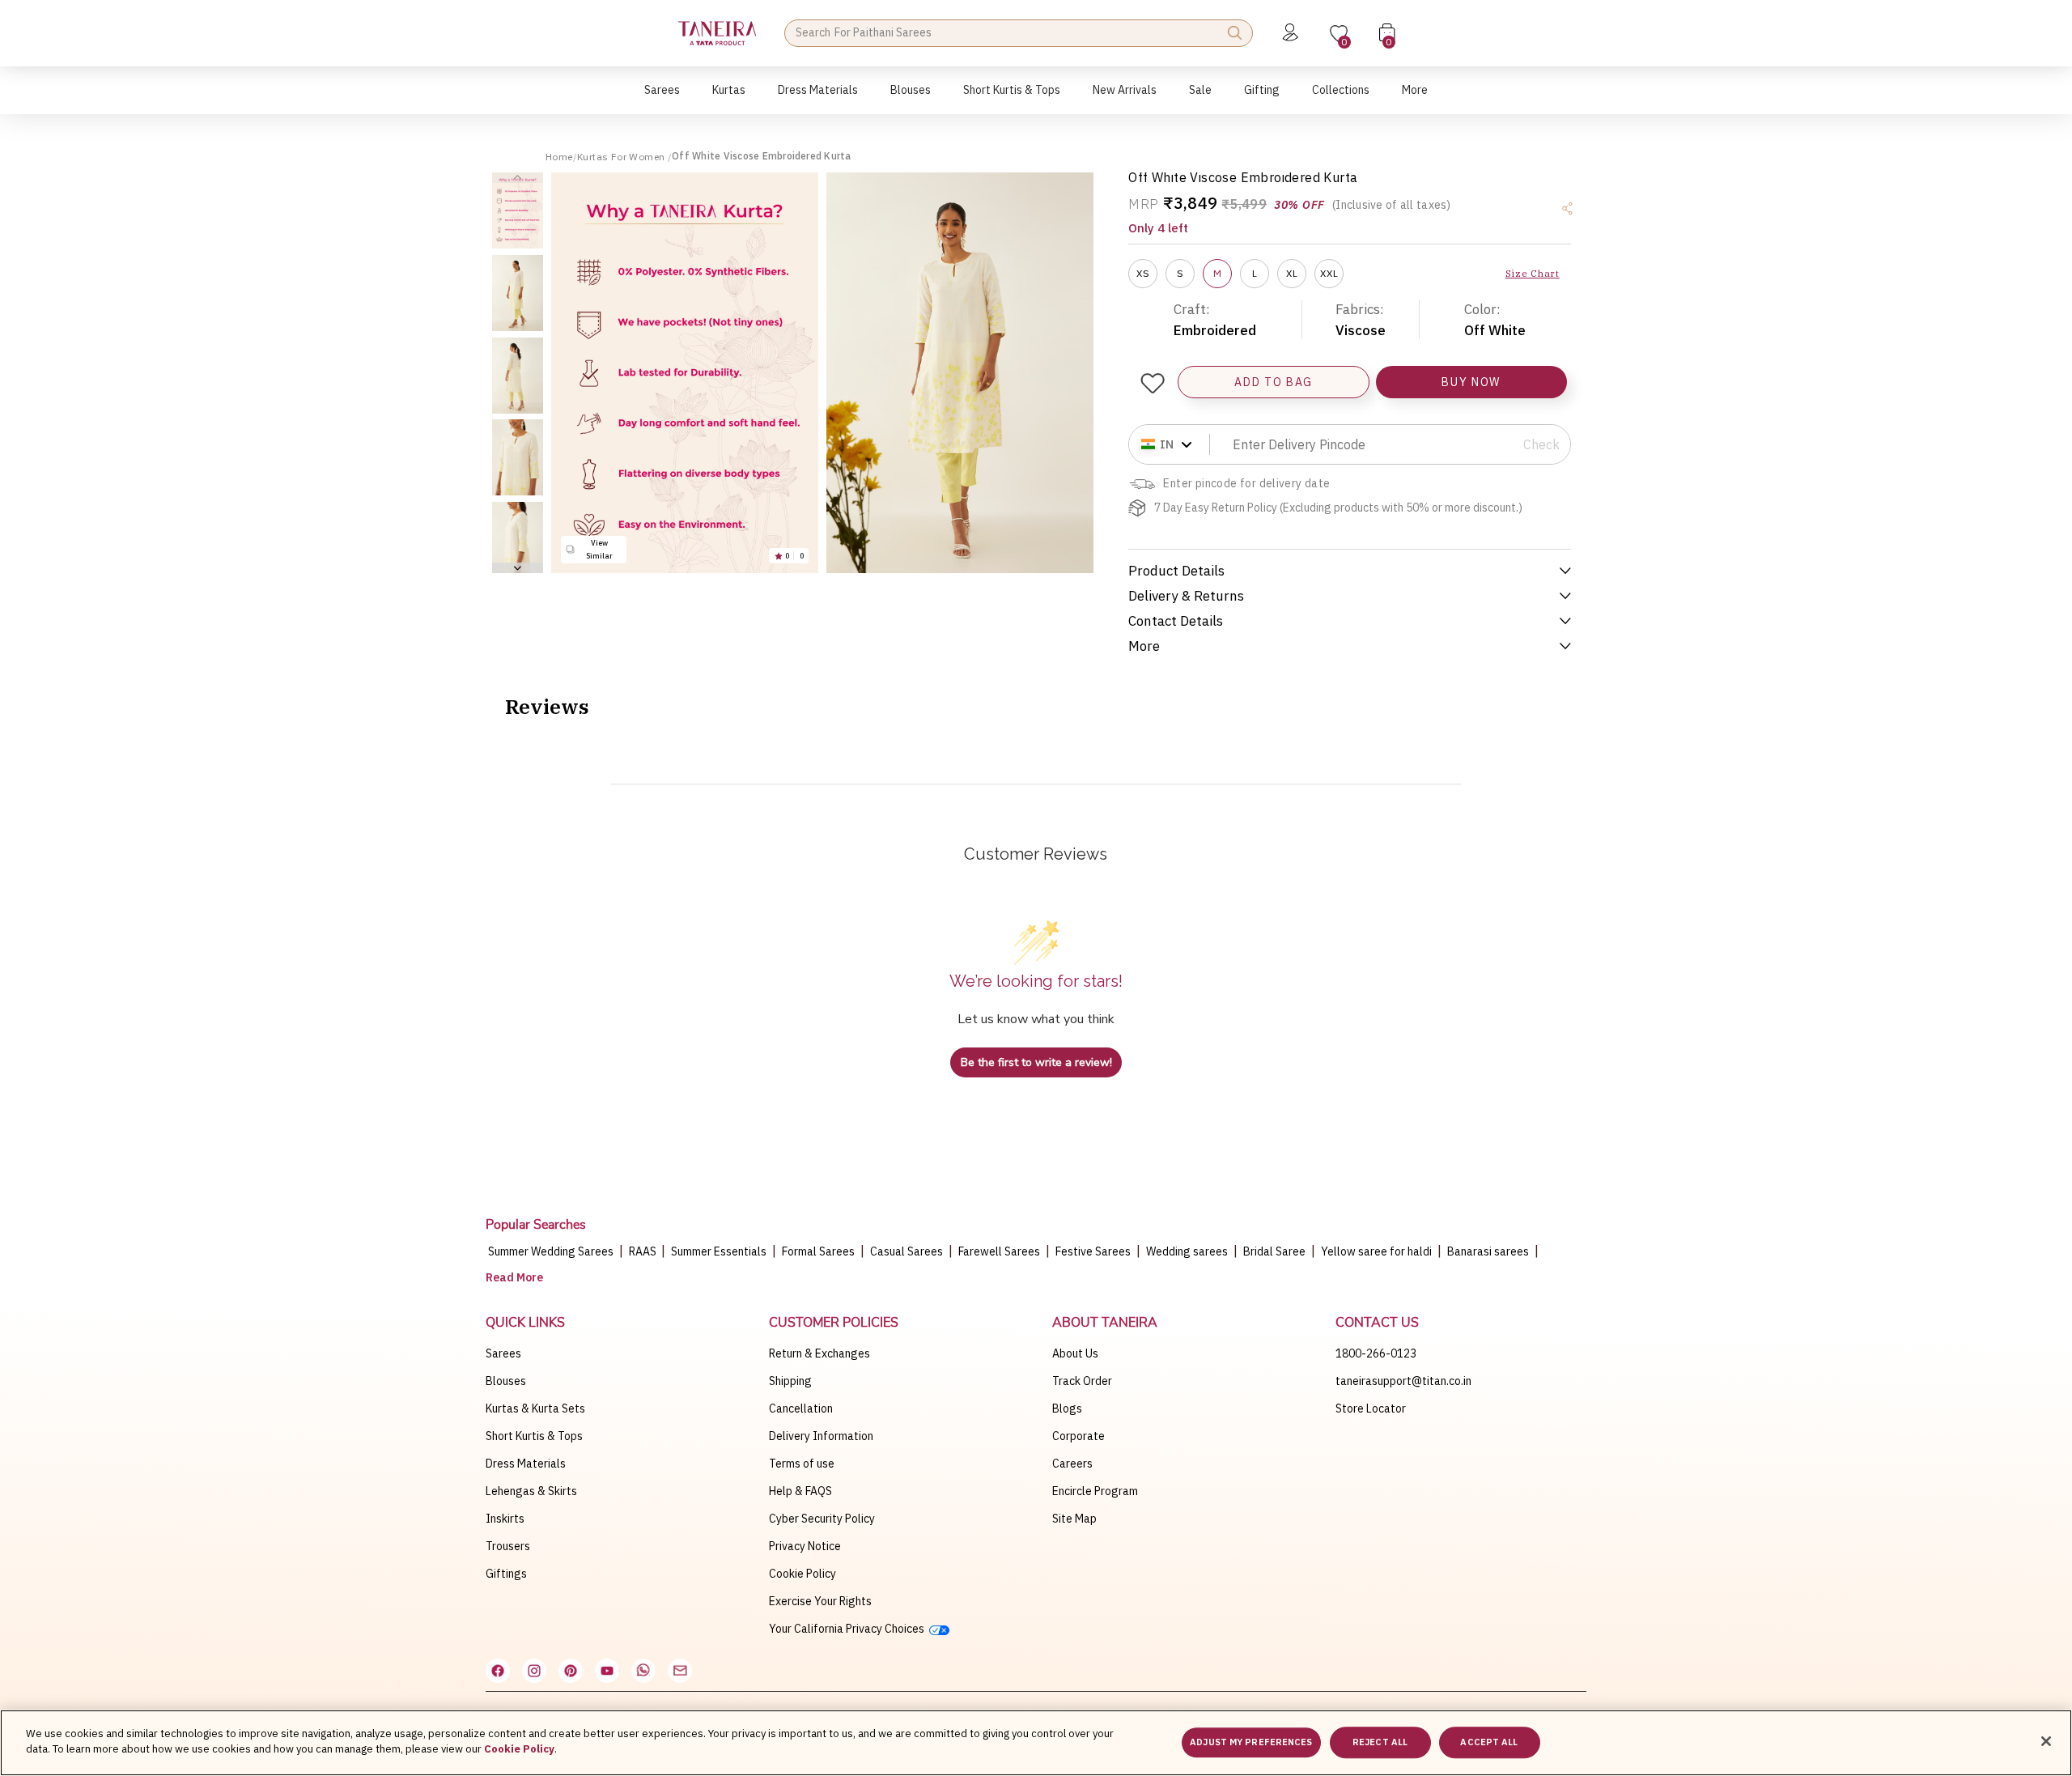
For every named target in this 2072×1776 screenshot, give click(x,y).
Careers (1072, 1464)
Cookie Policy (802, 1574)
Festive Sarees (1093, 1251)
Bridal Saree (1274, 1251)
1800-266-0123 (1376, 1353)
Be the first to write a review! (1036, 1062)
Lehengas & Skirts (531, 1491)
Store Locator (1371, 1408)
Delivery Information (821, 1436)
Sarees (503, 1353)
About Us (1075, 1353)
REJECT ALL (1380, 1742)
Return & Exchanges (819, 1353)
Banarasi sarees (1488, 1251)
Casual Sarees (906, 1251)
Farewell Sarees (999, 1251)
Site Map (1074, 1519)
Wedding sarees (1187, 1251)
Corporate (1078, 1436)
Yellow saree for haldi (1376, 1251)
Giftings (506, 1574)
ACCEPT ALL (1489, 1742)
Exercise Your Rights (820, 1601)
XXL (1329, 273)
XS (1143, 273)
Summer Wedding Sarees (551, 1251)
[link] (911, 98)
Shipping (790, 1381)
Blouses (506, 1381)
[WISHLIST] (1152, 383)
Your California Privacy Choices (849, 1629)
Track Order (1082, 1381)
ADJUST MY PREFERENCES (1251, 1742)
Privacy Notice (805, 1546)
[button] (662, 98)
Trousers (508, 1546)
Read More (514, 1277)
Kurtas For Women (622, 157)
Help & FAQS (800, 1491)
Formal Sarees (818, 1251)
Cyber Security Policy (822, 1519)
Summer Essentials (719, 1251)
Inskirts (505, 1519)
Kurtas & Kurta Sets (535, 1408)
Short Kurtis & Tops (534, 1436)
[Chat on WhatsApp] (643, 1671)
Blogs (1067, 1408)
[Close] (2046, 1741)
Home (559, 157)
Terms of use (802, 1464)
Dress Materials (526, 1464)
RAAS (644, 1251)
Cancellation (801, 1408)
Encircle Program (1095, 1491)
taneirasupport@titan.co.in (1403, 1381)
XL (1292, 273)
